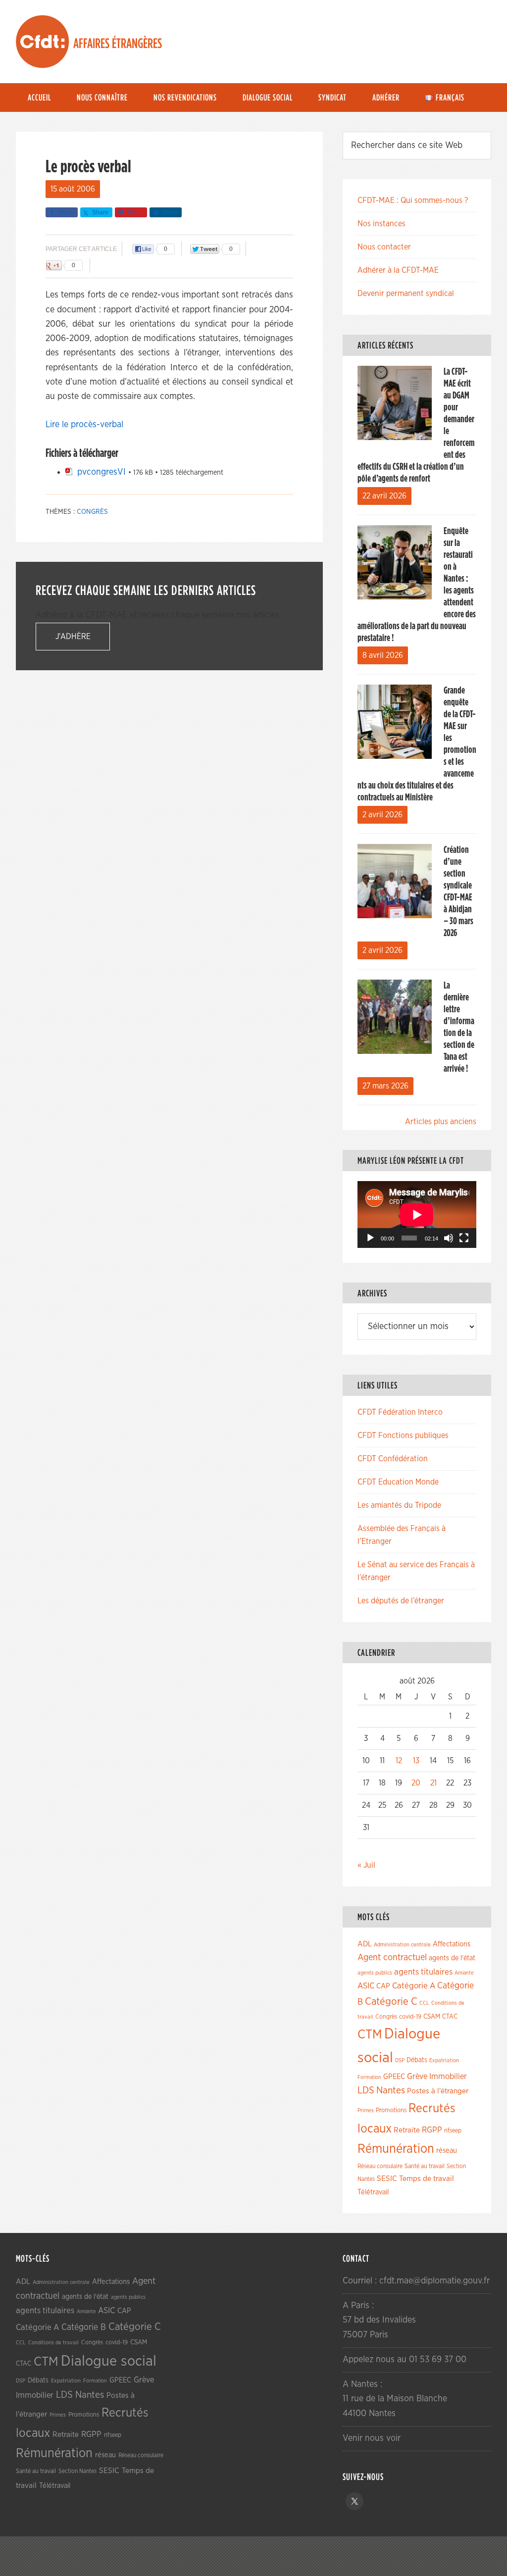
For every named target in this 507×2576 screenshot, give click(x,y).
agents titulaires (423, 1972)
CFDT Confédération (393, 1459)
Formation (369, 2077)
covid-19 (410, 2017)
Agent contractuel (392, 1957)
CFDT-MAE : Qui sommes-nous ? (413, 200)
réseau (447, 2151)
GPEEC (394, 2077)
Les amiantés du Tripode (399, 1505)
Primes (366, 2110)
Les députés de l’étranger (401, 1601)
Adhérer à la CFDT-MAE (398, 270)
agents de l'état (452, 1958)
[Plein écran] (464, 1238)
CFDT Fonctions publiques (403, 1436)
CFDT (43, 42)
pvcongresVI (101, 472)
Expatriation (444, 2060)
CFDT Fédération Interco (400, 1412)
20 (416, 1783)
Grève (417, 2077)
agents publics (375, 1973)
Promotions (391, 2110)
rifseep (453, 2131)
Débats (417, 2060)
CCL (424, 2003)
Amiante (464, 1973)
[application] (417, 1214)
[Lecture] (370, 1238)
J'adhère (73, 637)
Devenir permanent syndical (406, 294)
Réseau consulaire (380, 2166)
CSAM (432, 2017)
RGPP (432, 2130)
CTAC (450, 2017)
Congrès (92, 512)
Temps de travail (427, 2179)
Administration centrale (402, 1945)
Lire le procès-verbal (84, 425)
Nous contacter (384, 247)
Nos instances (381, 224)
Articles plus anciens (441, 1122)
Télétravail (373, 2192)
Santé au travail (425, 2166)
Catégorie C (391, 2002)
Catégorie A (414, 1986)
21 (433, 1783)
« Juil (366, 1865)
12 (399, 1761)
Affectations (452, 1944)
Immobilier (448, 2077)
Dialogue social (109, 2361)
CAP (383, 1986)
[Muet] (449, 1238)
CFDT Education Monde (398, 1482)
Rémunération (396, 2149)
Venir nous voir (372, 2438)
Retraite (407, 2130)
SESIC (387, 2179)
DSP (400, 2060)
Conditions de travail (53, 2343)
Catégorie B (84, 2328)
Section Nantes (77, 2471)
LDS (366, 2090)
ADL (365, 1944)
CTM (370, 2034)
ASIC (366, 1986)
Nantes (391, 2090)
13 (416, 1761)
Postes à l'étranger (438, 2091)
